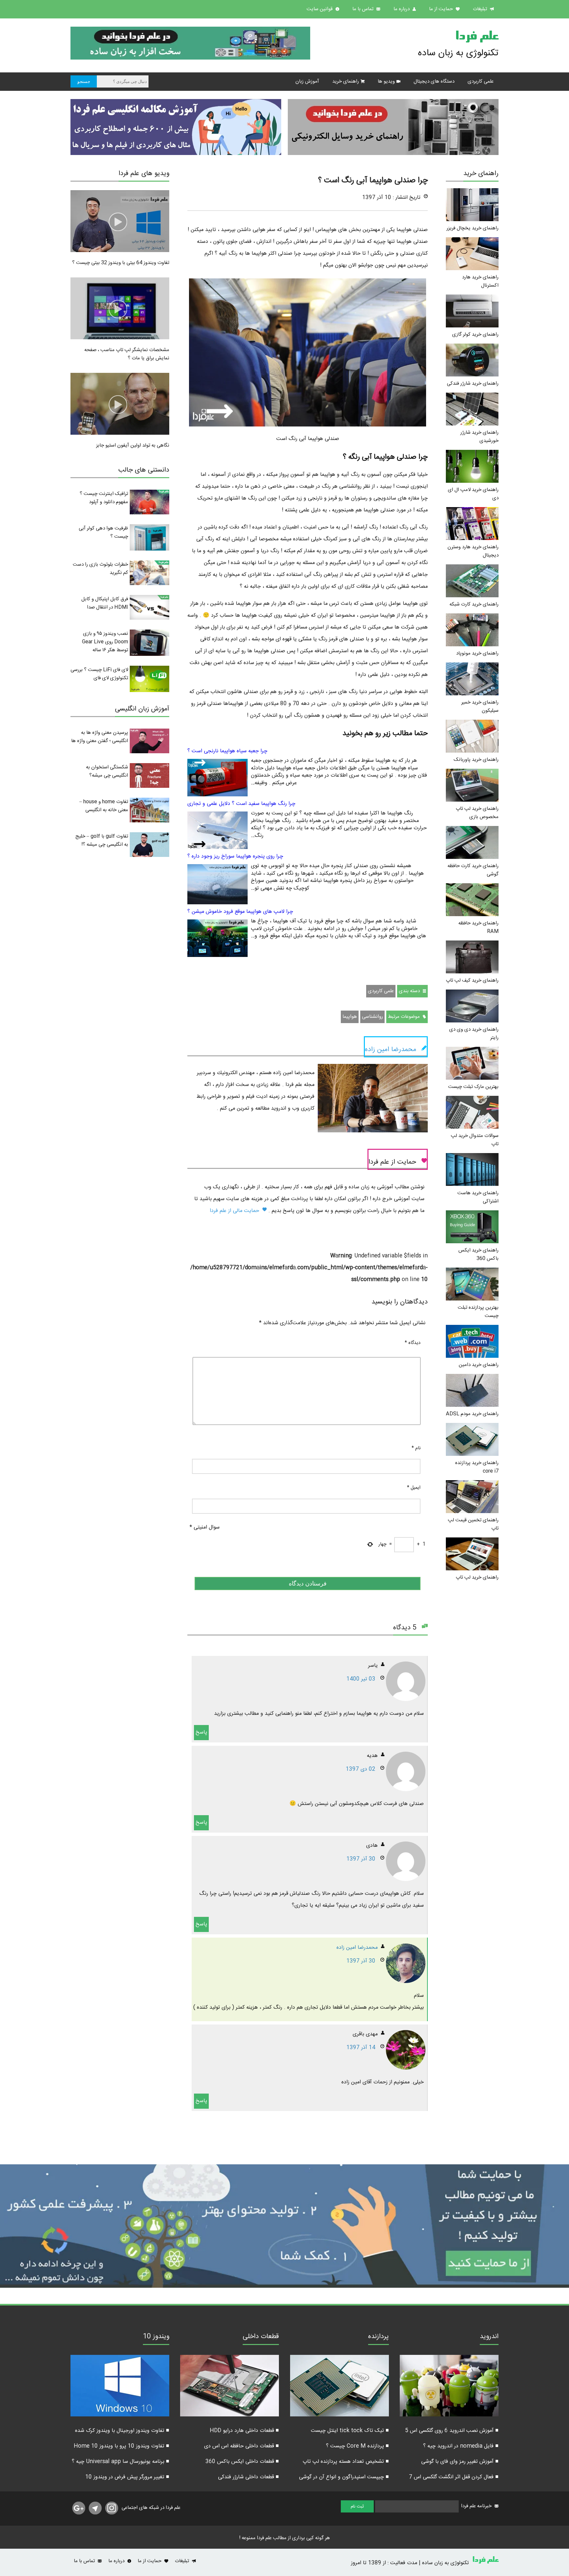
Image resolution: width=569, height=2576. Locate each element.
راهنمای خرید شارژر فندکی (473, 384)
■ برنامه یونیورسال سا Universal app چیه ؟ (121, 2462)
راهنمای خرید (346, 81)
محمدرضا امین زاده (391, 1050)
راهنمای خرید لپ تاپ (477, 1577)
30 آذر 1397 (361, 1859)
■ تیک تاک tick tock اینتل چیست (350, 2431)
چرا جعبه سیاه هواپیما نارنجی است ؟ (227, 751)
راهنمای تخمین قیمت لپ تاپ (473, 1524)
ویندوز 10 (156, 2337)
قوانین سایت (320, 9)
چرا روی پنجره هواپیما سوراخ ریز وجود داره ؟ (235, 856)
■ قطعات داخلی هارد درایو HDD (244, 2431)
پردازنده (379, 2337)
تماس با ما (364, 9)
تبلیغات (481, 9)
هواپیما (350, 1017)
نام (416, 1448)
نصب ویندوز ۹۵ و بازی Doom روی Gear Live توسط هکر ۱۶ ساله (105, 642)
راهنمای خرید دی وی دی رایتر (474, 1034)
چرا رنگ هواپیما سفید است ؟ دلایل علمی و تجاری (241, 804)
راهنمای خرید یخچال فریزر (473, 228)
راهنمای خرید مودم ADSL (472, 1414)
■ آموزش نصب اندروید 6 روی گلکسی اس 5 (452, 2431)
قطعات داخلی (261, 2337)
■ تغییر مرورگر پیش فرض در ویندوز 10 (127, 2477)
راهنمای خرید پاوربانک (476, 760)
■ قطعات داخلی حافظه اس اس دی (242, 2446)
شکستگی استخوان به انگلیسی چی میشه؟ (107, 771)
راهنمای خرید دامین (479, 1365)
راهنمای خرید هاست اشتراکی (478, 1197)
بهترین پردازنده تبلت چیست (478, 1312)
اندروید (489, 2337)
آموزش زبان (307, 81)
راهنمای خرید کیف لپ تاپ (472, 980)
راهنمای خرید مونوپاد (477, 653)
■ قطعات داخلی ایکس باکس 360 (242, 2462)
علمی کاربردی (481, 81)
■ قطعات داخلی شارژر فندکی (248, 2477)
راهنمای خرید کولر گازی (475, 335)
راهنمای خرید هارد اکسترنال (480, 281)
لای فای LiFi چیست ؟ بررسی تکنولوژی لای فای (99, 674)
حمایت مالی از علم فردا (235, 1211)
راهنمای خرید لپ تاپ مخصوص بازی (477, 813)
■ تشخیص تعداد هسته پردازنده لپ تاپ (346, 2462)
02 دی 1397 (361, 1769)
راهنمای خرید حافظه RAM (478, 927)
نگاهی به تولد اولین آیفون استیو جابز (133, 445)
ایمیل (414, 1488)
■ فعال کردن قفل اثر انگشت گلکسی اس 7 (454, 2477)
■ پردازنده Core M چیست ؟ (357, 2446)
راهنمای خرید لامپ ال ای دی (473, 494)
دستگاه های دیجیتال (434, 81)
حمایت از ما (442, 9)
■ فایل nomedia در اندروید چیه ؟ (461, 2446)
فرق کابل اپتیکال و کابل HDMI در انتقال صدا (105, 603)
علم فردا (477, 38)
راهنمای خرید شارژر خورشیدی (479, 437)
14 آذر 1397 (361, 2048)
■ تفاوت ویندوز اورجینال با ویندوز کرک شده (122, 2431)
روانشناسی (372, 1017)
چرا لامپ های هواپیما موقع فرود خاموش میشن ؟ (240, 912)
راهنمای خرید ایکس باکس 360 (478, 1254)
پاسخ (201, 1732)
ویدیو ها (386, 81)
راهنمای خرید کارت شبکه (474, 604)
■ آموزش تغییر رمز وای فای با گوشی (460, 2462)
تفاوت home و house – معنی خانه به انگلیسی (104, 806)
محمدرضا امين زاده (357, 1948)
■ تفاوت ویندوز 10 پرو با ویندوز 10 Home (122, 2446)
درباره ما (402, 9)
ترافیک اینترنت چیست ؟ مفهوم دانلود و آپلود (104, 498)
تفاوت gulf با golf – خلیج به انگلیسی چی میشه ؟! (102, 840)
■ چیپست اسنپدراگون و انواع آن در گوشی (344, 2477)
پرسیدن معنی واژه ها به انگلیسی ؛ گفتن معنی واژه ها (100, 737)
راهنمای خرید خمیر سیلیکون (480, 707)
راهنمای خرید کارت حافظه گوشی (473, 870)
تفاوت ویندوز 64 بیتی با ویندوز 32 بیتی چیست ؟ (121, 263)
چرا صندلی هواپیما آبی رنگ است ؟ (373, 181)
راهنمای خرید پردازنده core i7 (477, 1467)
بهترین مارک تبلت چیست (473, 1087)
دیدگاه (413, 1343)
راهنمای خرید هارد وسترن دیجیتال (473, 551)
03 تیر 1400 (361, 1679)
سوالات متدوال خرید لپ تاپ (475, 1140)
